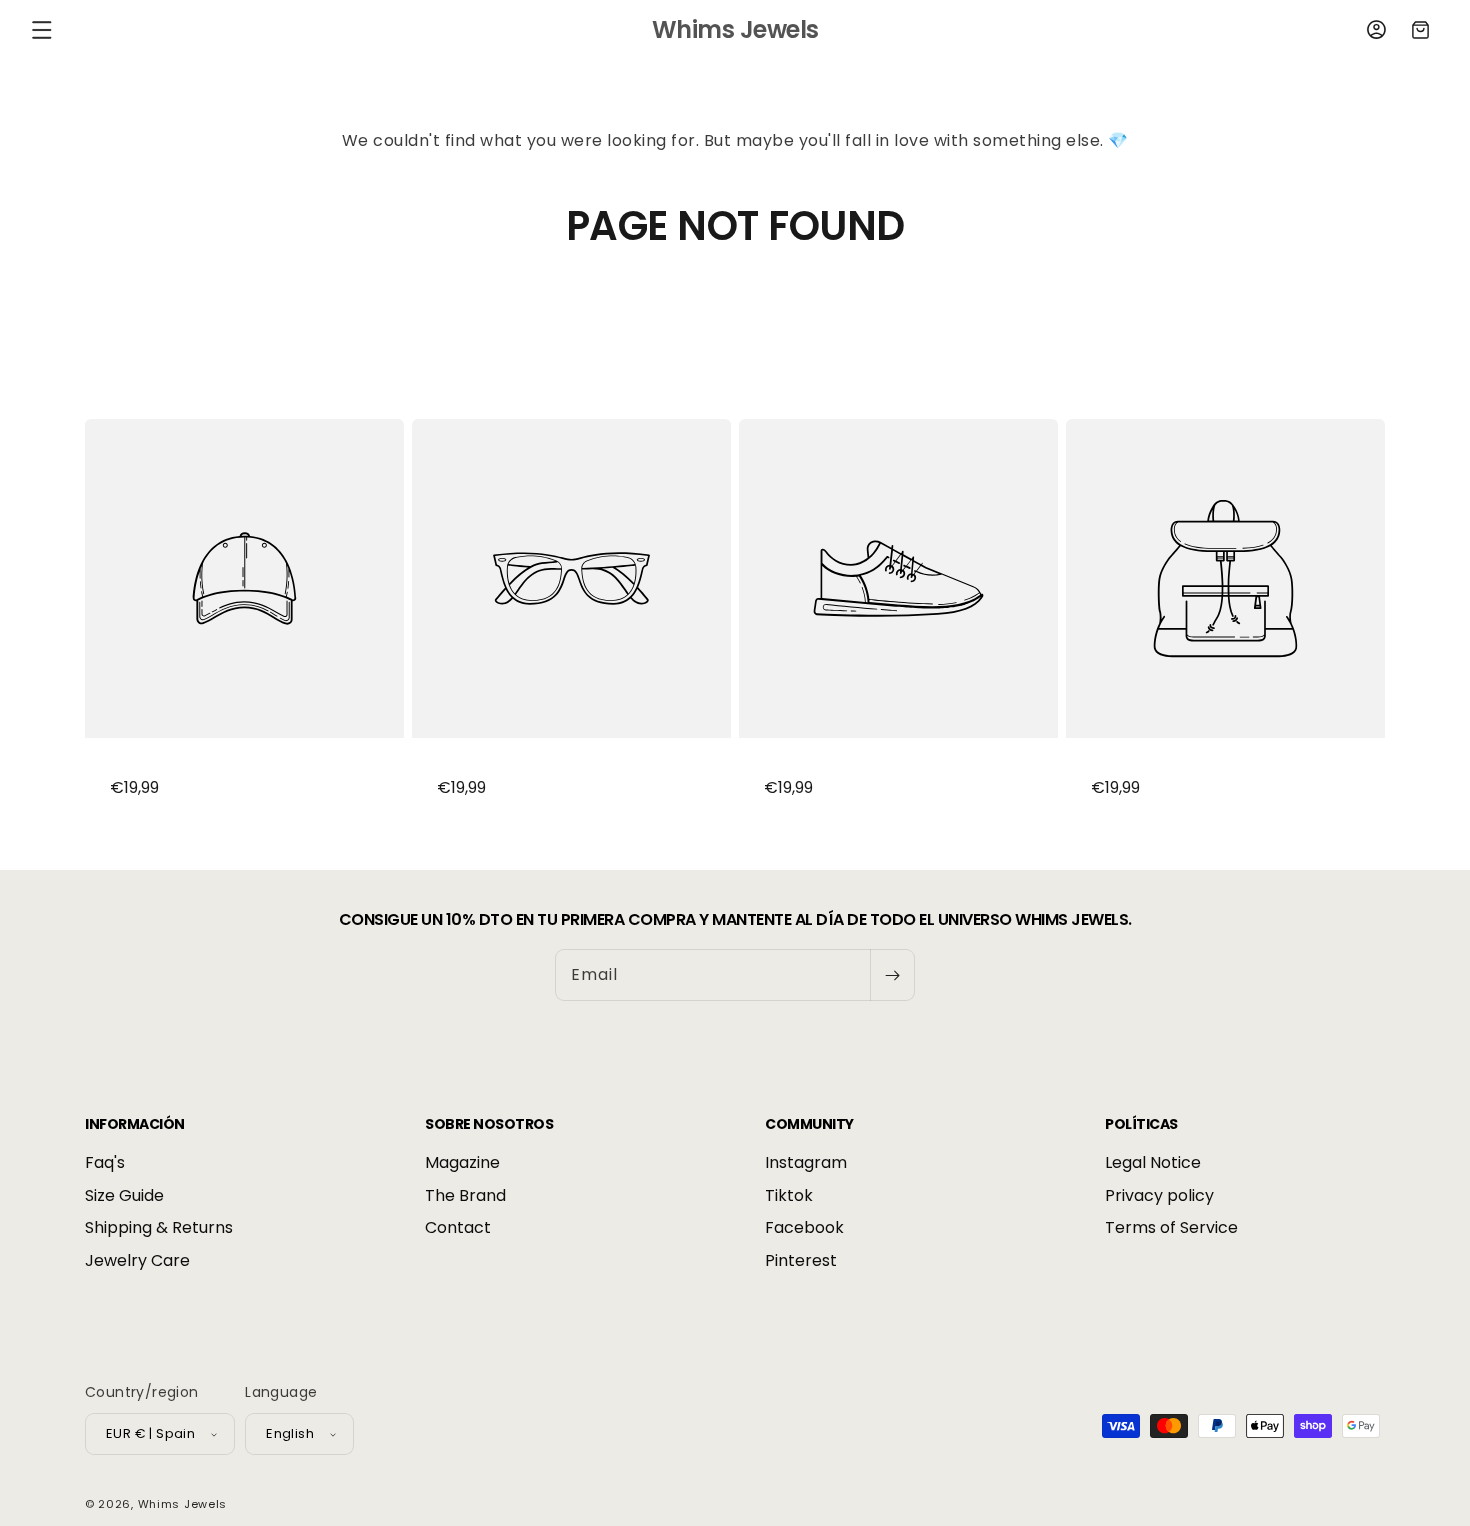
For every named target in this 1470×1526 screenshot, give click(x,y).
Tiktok (789, 1195)
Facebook (804, 1228)
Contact (458, 1228)
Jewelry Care (137, 1260)
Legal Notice (1153, 1164)
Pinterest (801, 1260)
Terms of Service (1171, 1228)
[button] (42, 30)
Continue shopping (735, 324)
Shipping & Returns (159, 1228)
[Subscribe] (892, 975)
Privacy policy (1159, 1195)
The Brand (465, 1195)
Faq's (105, 1164)
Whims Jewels (182, 1504)
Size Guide (124, 1195)
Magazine (462, 1164)
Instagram (806, 1164)
